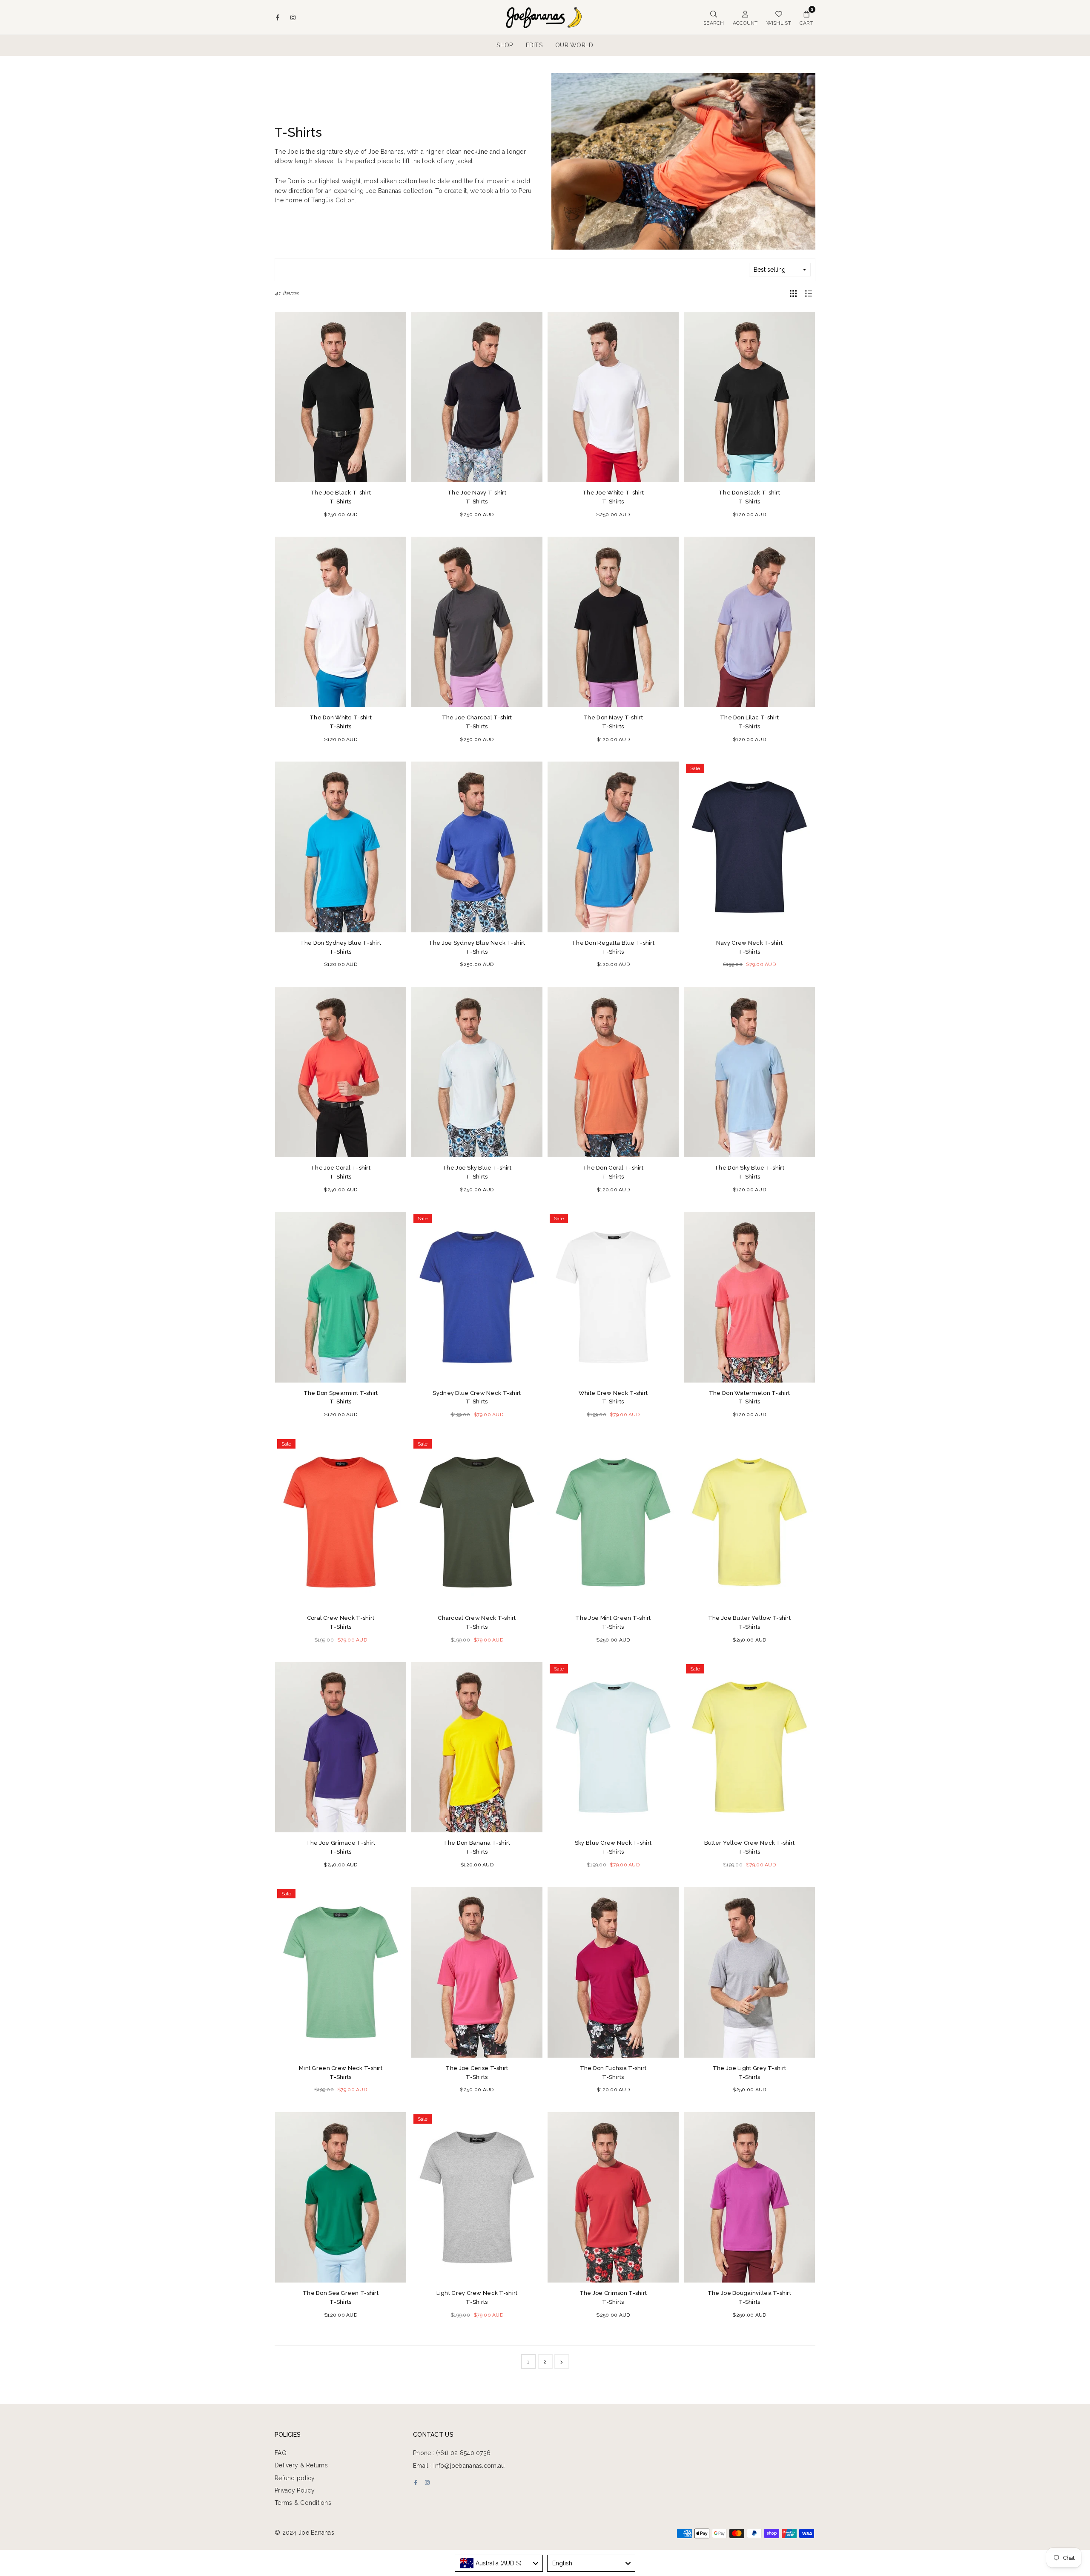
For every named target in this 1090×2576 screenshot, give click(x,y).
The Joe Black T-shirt (341, 497)
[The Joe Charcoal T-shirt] (477, 622)
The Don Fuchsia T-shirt (613, 2073)
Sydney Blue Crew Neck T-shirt (477, 1397)
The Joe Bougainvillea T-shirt (749, 2297)
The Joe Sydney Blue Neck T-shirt (477, 947)
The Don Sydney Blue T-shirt (341, 947)
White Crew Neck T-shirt (613, 1397)
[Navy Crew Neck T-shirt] (749, 847)
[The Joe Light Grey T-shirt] (749, 1972)
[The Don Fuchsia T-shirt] (613, 1972)
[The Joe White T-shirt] (613, 397)
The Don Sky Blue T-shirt (749, 1172)
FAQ (281, 2453)
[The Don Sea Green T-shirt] (341, 2197)
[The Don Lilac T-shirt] (749, 622)
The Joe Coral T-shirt (341, 1172)
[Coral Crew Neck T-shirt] (341, 1522)
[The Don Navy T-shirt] (613, 622)
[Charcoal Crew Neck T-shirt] (477, 1522)
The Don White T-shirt (341, 722)
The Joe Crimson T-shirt (613, 2297)
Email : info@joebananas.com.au (459, 2466)
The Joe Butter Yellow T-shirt (749, 1622)
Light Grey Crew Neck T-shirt (477, 2297)
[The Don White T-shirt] (341, 622)
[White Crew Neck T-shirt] (613, 1297)
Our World (574, 45)
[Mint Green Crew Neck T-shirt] (341, 1972)
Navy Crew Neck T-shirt (749, 947)
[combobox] (499, 2563)
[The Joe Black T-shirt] (341, 397)
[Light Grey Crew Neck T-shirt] (477, 2197)
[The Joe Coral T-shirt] (341, 1072)
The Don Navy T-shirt (613, 722)
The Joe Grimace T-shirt (341, 1847)
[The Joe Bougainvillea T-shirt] (749, 2197)
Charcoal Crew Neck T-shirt (477, 1622)
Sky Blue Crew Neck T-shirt (613, 1847)
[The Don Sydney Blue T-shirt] (341, 847)
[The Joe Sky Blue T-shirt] (477, 1072)
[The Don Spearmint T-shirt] (341, 1297)
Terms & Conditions (303, 2503)
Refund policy (295, 2478)
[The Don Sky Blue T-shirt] (749, 1072)
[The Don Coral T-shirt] (613, 1072)
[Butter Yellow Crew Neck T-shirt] (749, 1747)
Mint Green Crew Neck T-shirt (341, 2073)
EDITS (534, 45)
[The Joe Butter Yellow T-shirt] (749, 1522)
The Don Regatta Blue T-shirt (613, 947)
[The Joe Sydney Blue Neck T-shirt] (477, 847)
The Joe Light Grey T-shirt (749, 2073)
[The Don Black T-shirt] (749, 397)
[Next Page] (562, 2362)
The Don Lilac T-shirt (749, 722)
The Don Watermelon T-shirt (749, 1397)
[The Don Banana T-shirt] (477, 1747)
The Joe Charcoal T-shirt (477, 722)
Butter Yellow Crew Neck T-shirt (750, 1847)
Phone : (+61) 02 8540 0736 (452, 2453)
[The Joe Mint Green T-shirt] (613, 1522)
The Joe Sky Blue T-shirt (477, 1172)
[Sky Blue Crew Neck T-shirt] (613, 1747)
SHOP (505, 45)
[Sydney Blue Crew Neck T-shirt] (477, 1297)
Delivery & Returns (301, 2465)
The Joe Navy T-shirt (477, 497)
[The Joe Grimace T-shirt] (341, 1747)
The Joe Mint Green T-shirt (613, 1622)
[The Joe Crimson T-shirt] (613, 2197)
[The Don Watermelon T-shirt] (749, 1297)
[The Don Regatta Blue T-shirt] (613, 847)
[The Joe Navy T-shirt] (477, 397)
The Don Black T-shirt (749, 497)
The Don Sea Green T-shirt (341, 2297)
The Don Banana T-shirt (477, 1847)
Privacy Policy (295, 2490)
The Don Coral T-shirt (613, 1172)
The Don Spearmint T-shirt (341, 1397)
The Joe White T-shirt (613, 497)
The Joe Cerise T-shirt (477, 2073)
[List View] (809, 293)
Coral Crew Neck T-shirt (341, 1622)
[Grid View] (793, 293)
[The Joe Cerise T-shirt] (477, 1972)
